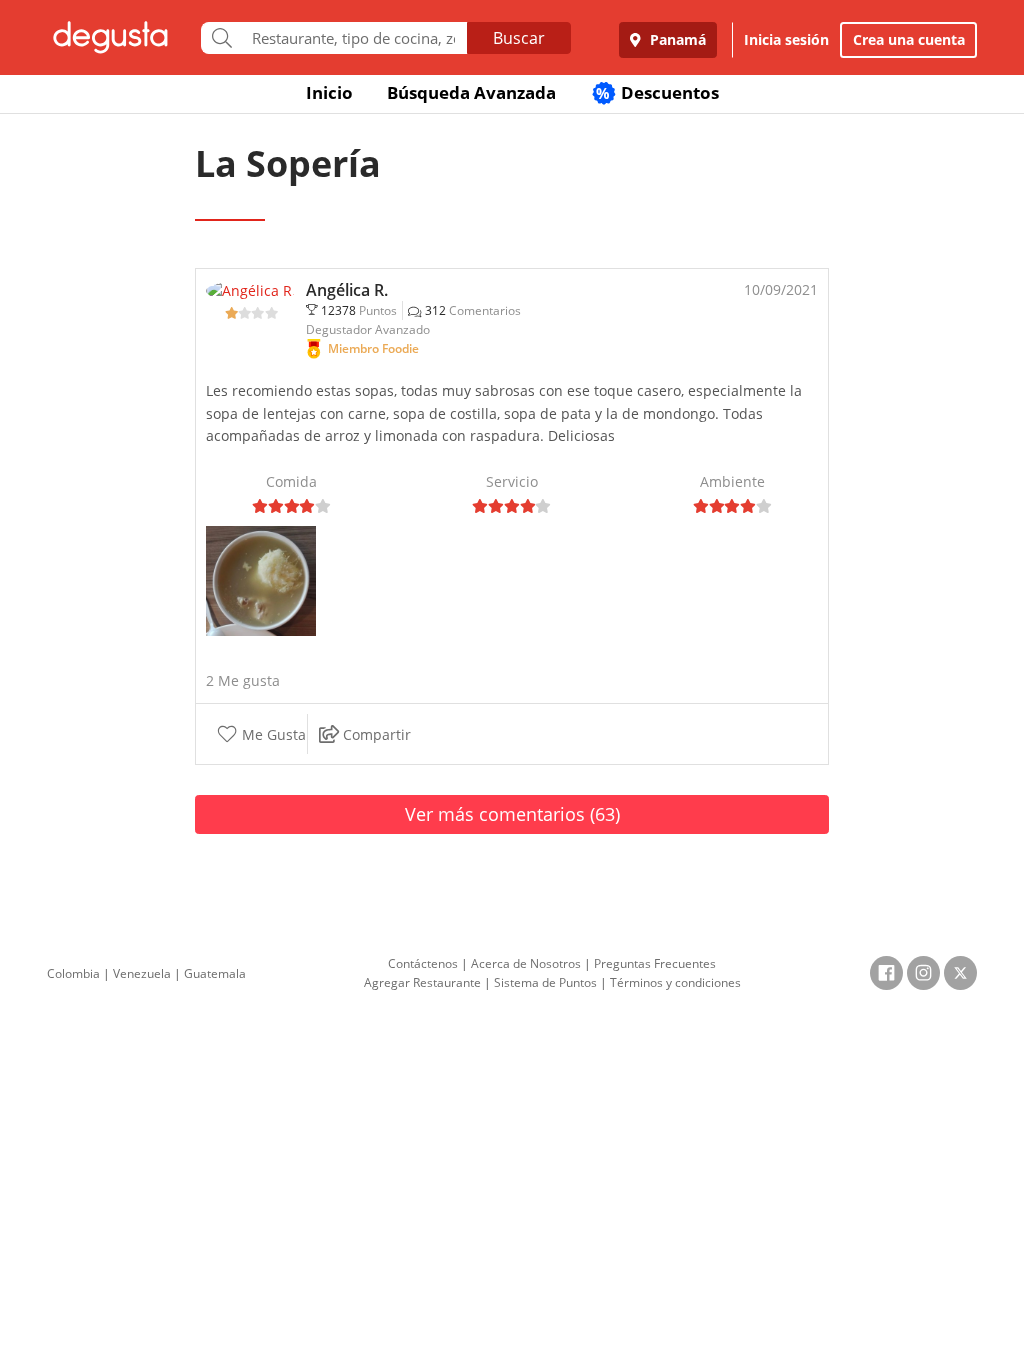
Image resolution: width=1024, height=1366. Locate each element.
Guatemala (215, 973)
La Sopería (288, 163)
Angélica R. (347, 290)
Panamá (676, 39)
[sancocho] (261, 579)
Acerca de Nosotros (526, 963)
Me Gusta (272, 734)
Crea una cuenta (909, 39)
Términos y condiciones (675, 982)
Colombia (73, 973)
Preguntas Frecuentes (655, 963)
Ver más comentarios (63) (512, 814)
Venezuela (142, 973)
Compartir (374, 734)
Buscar (519, 38)
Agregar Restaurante (422, 982)
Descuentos (657, 92)
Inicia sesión (786, 39)
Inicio (329, 92)
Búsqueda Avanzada (471, 92)
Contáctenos (423, 963)
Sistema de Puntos (545, 982)
